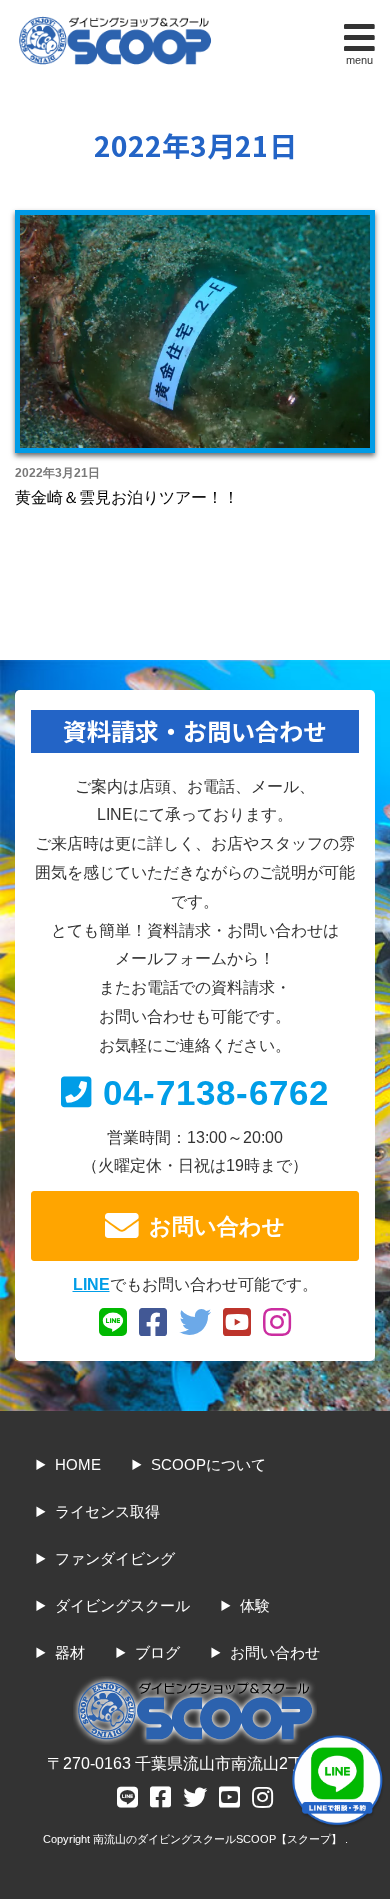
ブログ (157, 1652)
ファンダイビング (115, 1558)
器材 (70, 1652)
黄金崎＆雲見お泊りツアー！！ (127, 497)
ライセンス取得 (107, 1511)
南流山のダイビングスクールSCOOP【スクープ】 (219, 1839)
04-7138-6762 (216, 1092)
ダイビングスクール (122, 1605)
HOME (78, 1464)
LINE (91, 1284)
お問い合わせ (217, 1226)
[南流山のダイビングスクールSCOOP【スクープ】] (115, 21)
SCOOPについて (208, 1464)
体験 (255, 1605)
